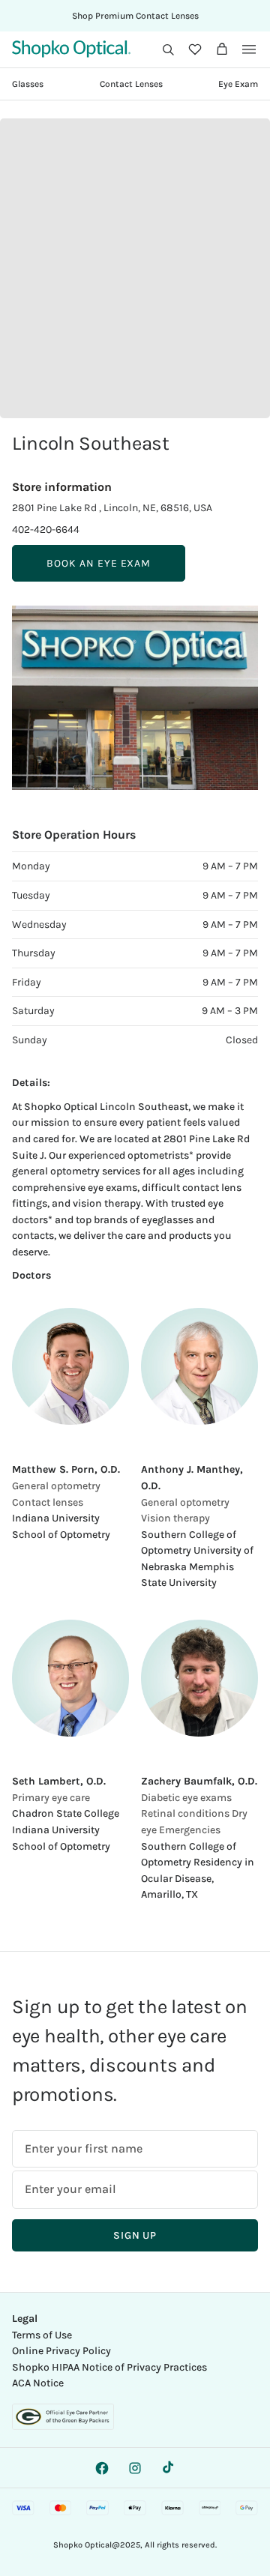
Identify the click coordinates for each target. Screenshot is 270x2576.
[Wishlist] (195, 49)
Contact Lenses (131, 84)
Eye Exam (238, 84)
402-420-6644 (46, 530)
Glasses (28, 84)
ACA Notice (38, 2383)
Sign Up (135, 2235)
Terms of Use (42, 2335)
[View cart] (222, 49)
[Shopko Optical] (71, 49)
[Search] (168, 49)
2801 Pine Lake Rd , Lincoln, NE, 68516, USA (112, 508)
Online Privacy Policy (61, 2351)
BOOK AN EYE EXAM (99, 563)
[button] (168, 49)
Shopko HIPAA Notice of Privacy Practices (109, 2367)
